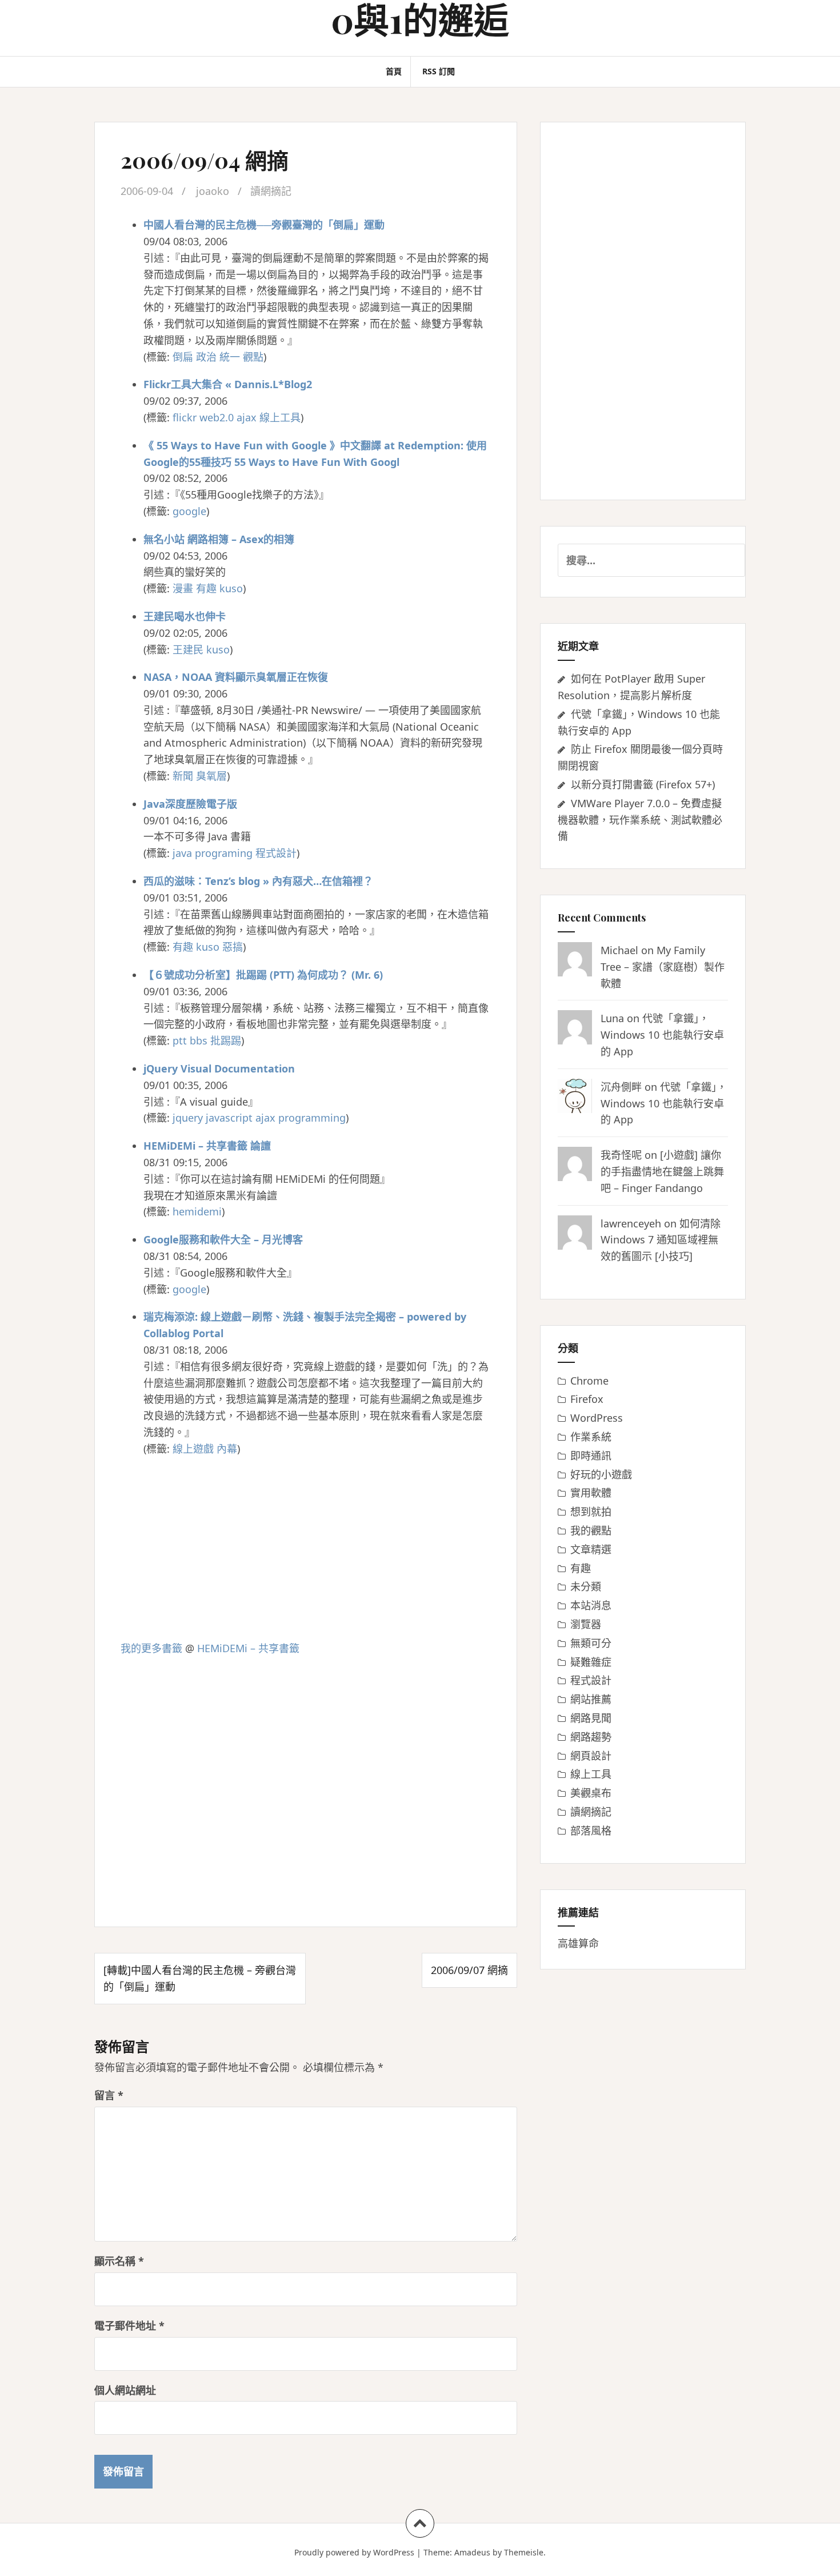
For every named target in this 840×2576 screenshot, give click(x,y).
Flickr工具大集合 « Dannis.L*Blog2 (228, 384)
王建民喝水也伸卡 (185, 616)
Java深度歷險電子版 (190, 804)
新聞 (183, 776)
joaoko (213, 191)
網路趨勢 (591, 1737)
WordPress (597, 1418)
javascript (229, 1118)
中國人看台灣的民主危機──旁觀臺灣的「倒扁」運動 (264, 225)
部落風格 (591, 1831)
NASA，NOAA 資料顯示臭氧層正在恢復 (236, 677)
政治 (206, 357)
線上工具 (280, 417)
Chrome (589, 1381)
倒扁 (183, 357)
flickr (185, 417)
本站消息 (591, 1605)
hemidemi (197, 1211)
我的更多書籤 (151, 1648)
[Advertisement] (306, 1549)
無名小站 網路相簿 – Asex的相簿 (219, 539)
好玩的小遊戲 (601, 1474)
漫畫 (183, 588)
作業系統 (591, 1437)
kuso (231, 588)
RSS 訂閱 (439, 71)
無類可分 (591, 1643)
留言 (109, 2095)
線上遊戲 (193, 1449)
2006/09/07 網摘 (469, 1970)
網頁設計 (591, 1756)
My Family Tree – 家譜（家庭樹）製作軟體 (663, 967)
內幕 (227, 1449)
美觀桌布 (591, 1793)
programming (312, 1118)
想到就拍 (591, 1512)
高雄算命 (578, 1943)
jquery (188, 1118)
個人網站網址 (125, 2390)
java (182, 853)
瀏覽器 (586, 1624)
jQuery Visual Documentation (219, 1068)
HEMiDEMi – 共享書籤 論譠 (207, 1146)
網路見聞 (591, 1718)
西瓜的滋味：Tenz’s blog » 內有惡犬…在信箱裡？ (258, 881)
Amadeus (472, 2552)
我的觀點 (591, 1530)
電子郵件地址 (129, 2326)
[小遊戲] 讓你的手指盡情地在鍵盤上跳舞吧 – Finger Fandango (662, 1171)
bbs (199, 1040)
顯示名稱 (119, 2261)
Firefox (587, 1399)
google (189, 511)
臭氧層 (211, 776)
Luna (612, 1018)
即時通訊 (591, 1456)
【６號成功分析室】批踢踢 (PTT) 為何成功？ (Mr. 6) (263, 975)
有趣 (206, 588)
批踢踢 (226, 1040)
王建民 (188, 649)
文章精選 (591, 1549)
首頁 (394, 71)
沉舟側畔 (621, 1087)
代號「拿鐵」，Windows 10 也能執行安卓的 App (662, 1035)
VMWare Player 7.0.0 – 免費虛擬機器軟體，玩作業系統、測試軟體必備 (640, 820)
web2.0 (217, 417)
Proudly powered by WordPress (354, 2552)
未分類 (586, 1586)
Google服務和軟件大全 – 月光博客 (223, 1239)
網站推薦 (591, 1699)
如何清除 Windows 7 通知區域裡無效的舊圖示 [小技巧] (661, 1240)
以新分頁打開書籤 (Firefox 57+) (643, 784)
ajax (247, 417)
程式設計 (276, 853)
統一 (230, 357)
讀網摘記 (271, 191)
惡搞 (233, 947)
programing (224, 853)
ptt (180, 1040)
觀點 (253, 357)
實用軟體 (591, 1493)
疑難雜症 (591, 1662)
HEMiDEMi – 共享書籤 (248, 1648)
